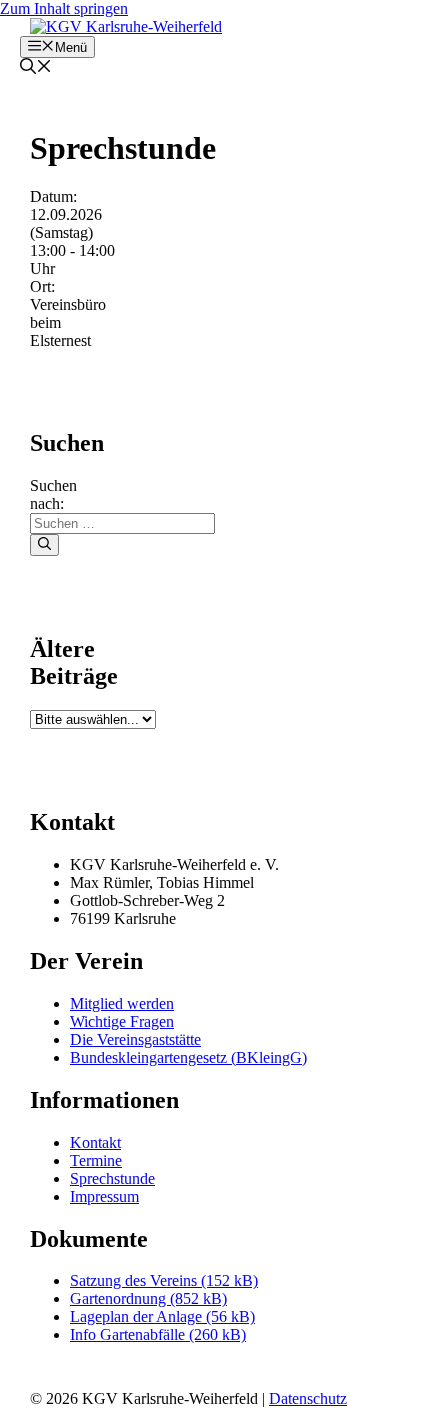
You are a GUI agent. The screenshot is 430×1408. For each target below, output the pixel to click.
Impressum (104, 1196)
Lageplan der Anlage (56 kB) (162, 1316)
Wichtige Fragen (122, 1021)
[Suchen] (44, 545)
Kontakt (95, 1142)
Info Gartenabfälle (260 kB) (158, 1334)
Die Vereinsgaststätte (135, 1039)
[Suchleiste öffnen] (36, 68)
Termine (96, 1160)
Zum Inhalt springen (64, 8)
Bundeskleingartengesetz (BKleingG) (188, 1057)
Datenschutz (308, 1398)
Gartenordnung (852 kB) (148, 1298)
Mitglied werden (122, 1003)
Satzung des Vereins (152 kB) (164, 1280)
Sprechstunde (112, 1178)
